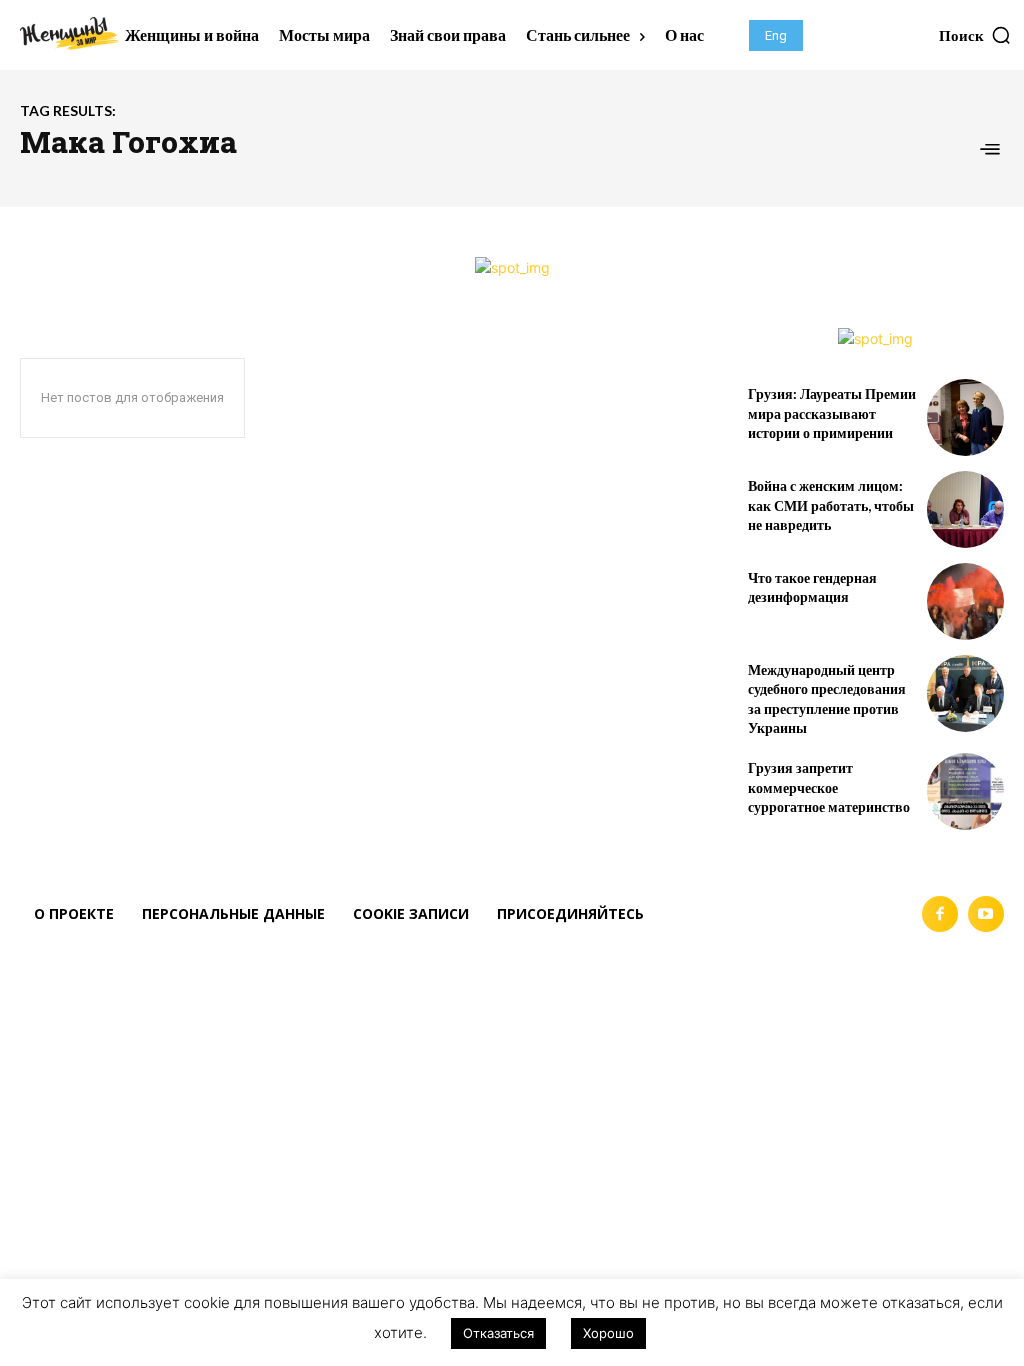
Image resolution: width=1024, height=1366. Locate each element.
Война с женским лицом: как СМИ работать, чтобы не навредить (831, 505)
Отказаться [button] (498, 1333)
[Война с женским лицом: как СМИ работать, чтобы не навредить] (965, 509)
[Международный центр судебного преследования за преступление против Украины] (965, 693)
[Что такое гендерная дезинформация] (965, 601)
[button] (975, 35)
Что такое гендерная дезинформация (812, 587)
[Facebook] (940, 914)
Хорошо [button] (608, 1333)
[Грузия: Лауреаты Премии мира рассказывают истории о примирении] (965, 417)
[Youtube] (986, 914)
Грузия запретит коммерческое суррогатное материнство (829, 787)
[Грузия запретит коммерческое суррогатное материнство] (965, 791)
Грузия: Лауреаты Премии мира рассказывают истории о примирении (832, 413)
